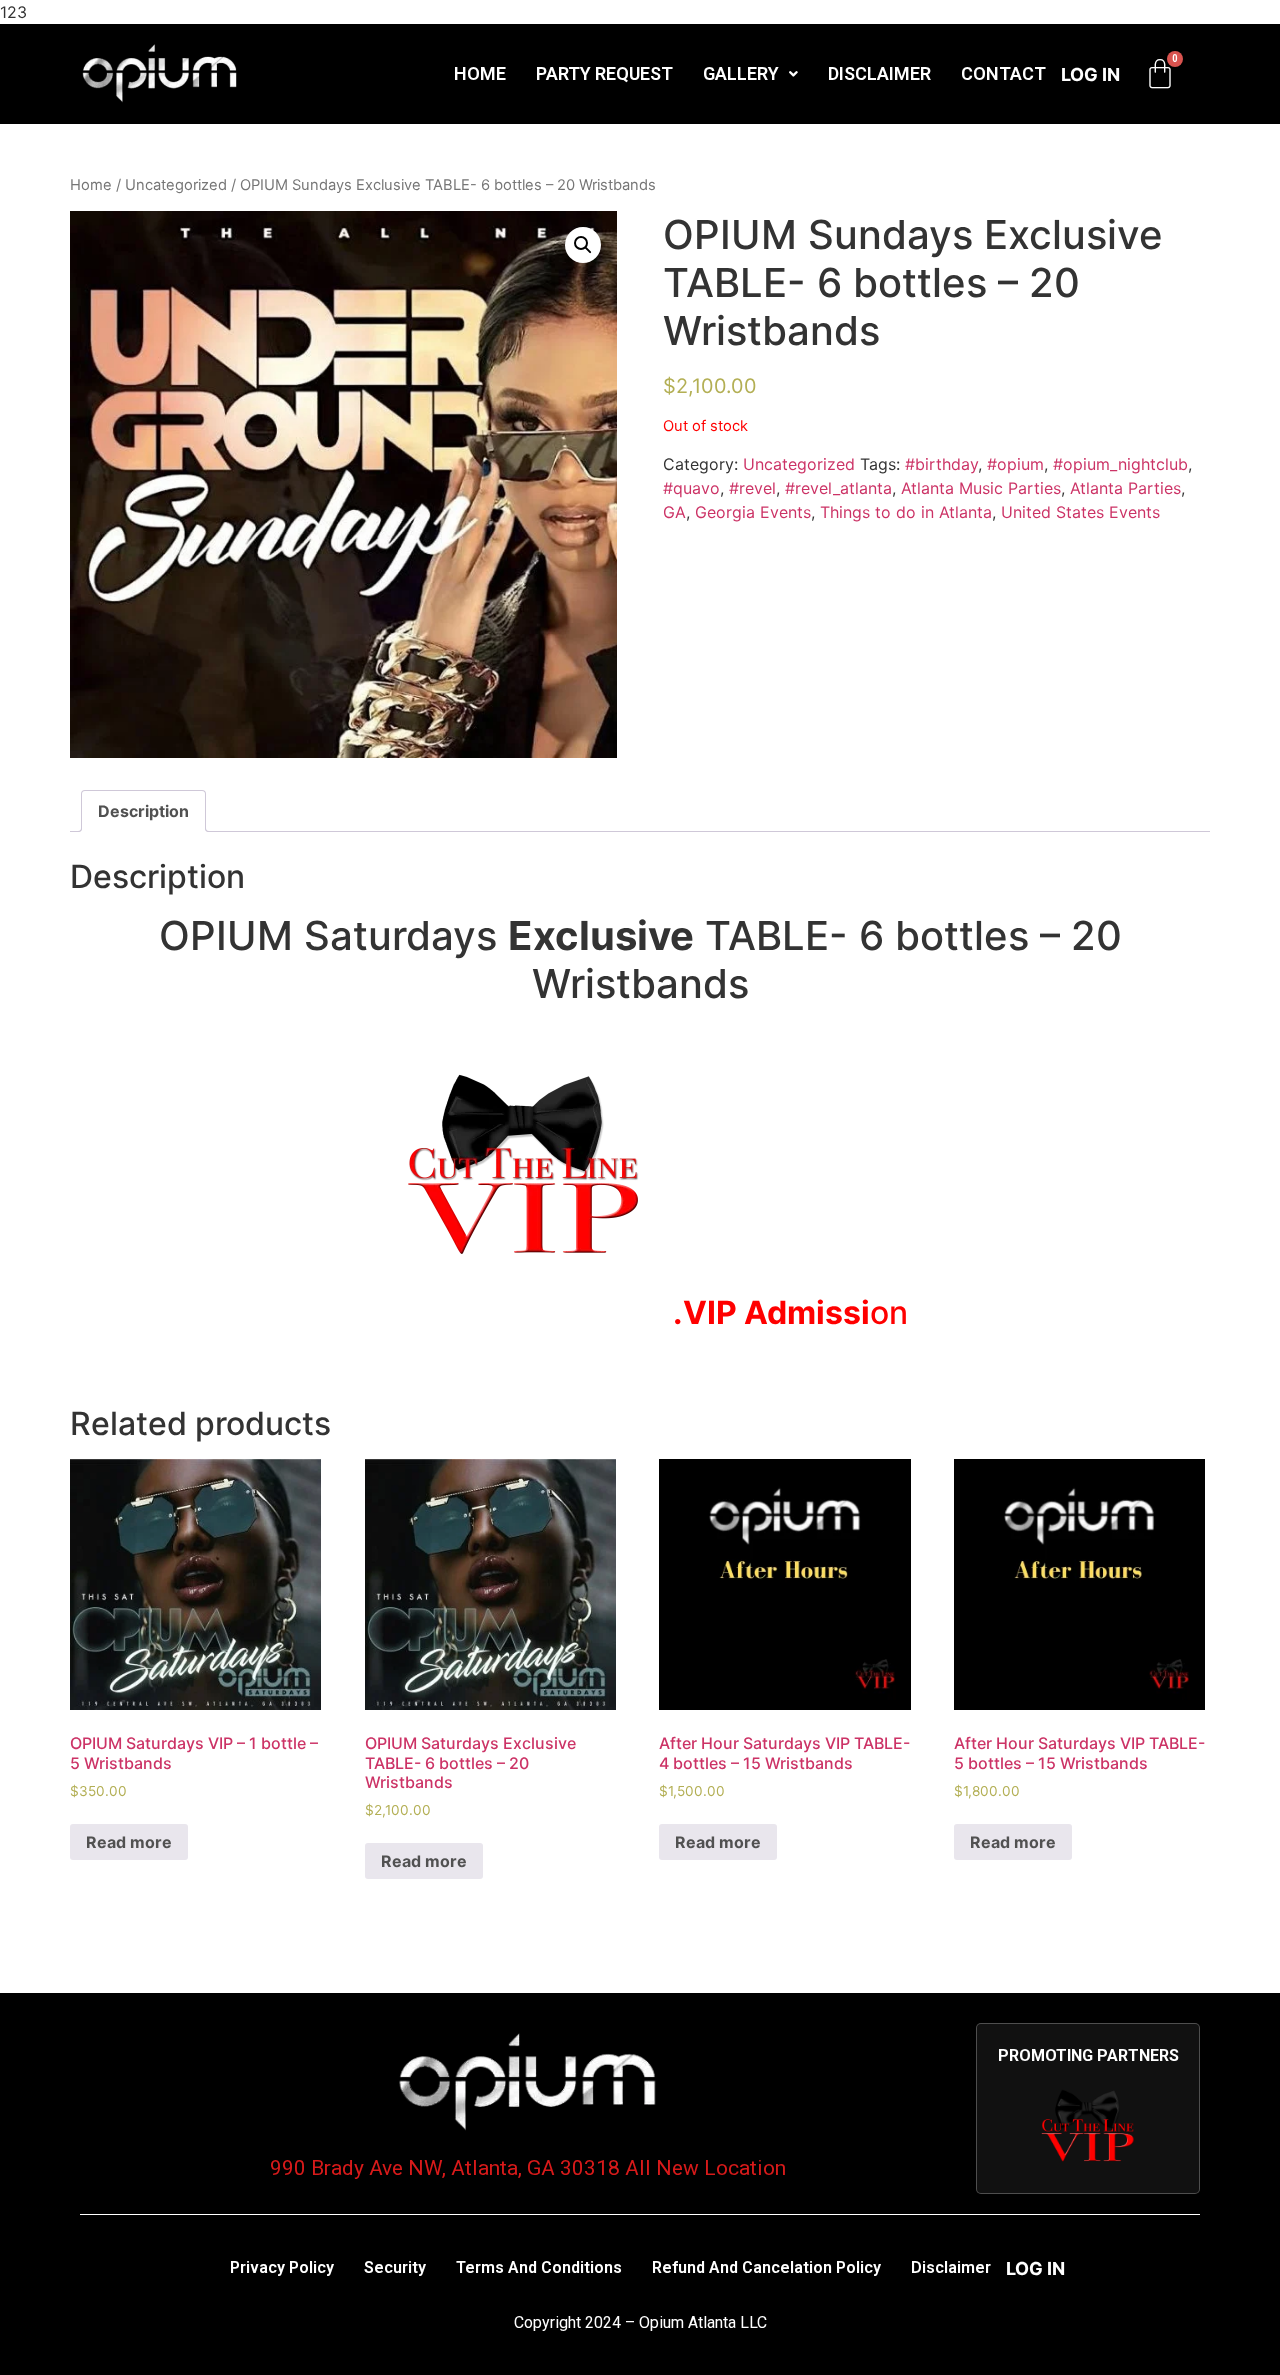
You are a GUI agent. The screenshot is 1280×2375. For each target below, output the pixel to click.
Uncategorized (176, 185)
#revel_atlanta (838, 488)
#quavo (691, 488)
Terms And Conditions (539, 2267)
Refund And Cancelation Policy (766, 2267)
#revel (752, 488)
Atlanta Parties (1125, 488)
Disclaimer (879, 73)
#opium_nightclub (1120, 464)
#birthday (941, 464)
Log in (1090, 74)
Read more (129, 1842)
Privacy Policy (282, 2267)
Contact (1003, 73)
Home (480, 73)
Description (143, 811)
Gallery (741, 73)
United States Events (1080, 512)
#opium (1015, 464)
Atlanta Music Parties (981, 488)
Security (395, 2267)
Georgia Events (753, 512)
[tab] (143, 811)
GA (674, 512)
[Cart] (1160, 74)
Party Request (604, 73)
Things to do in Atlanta (906, 512)
